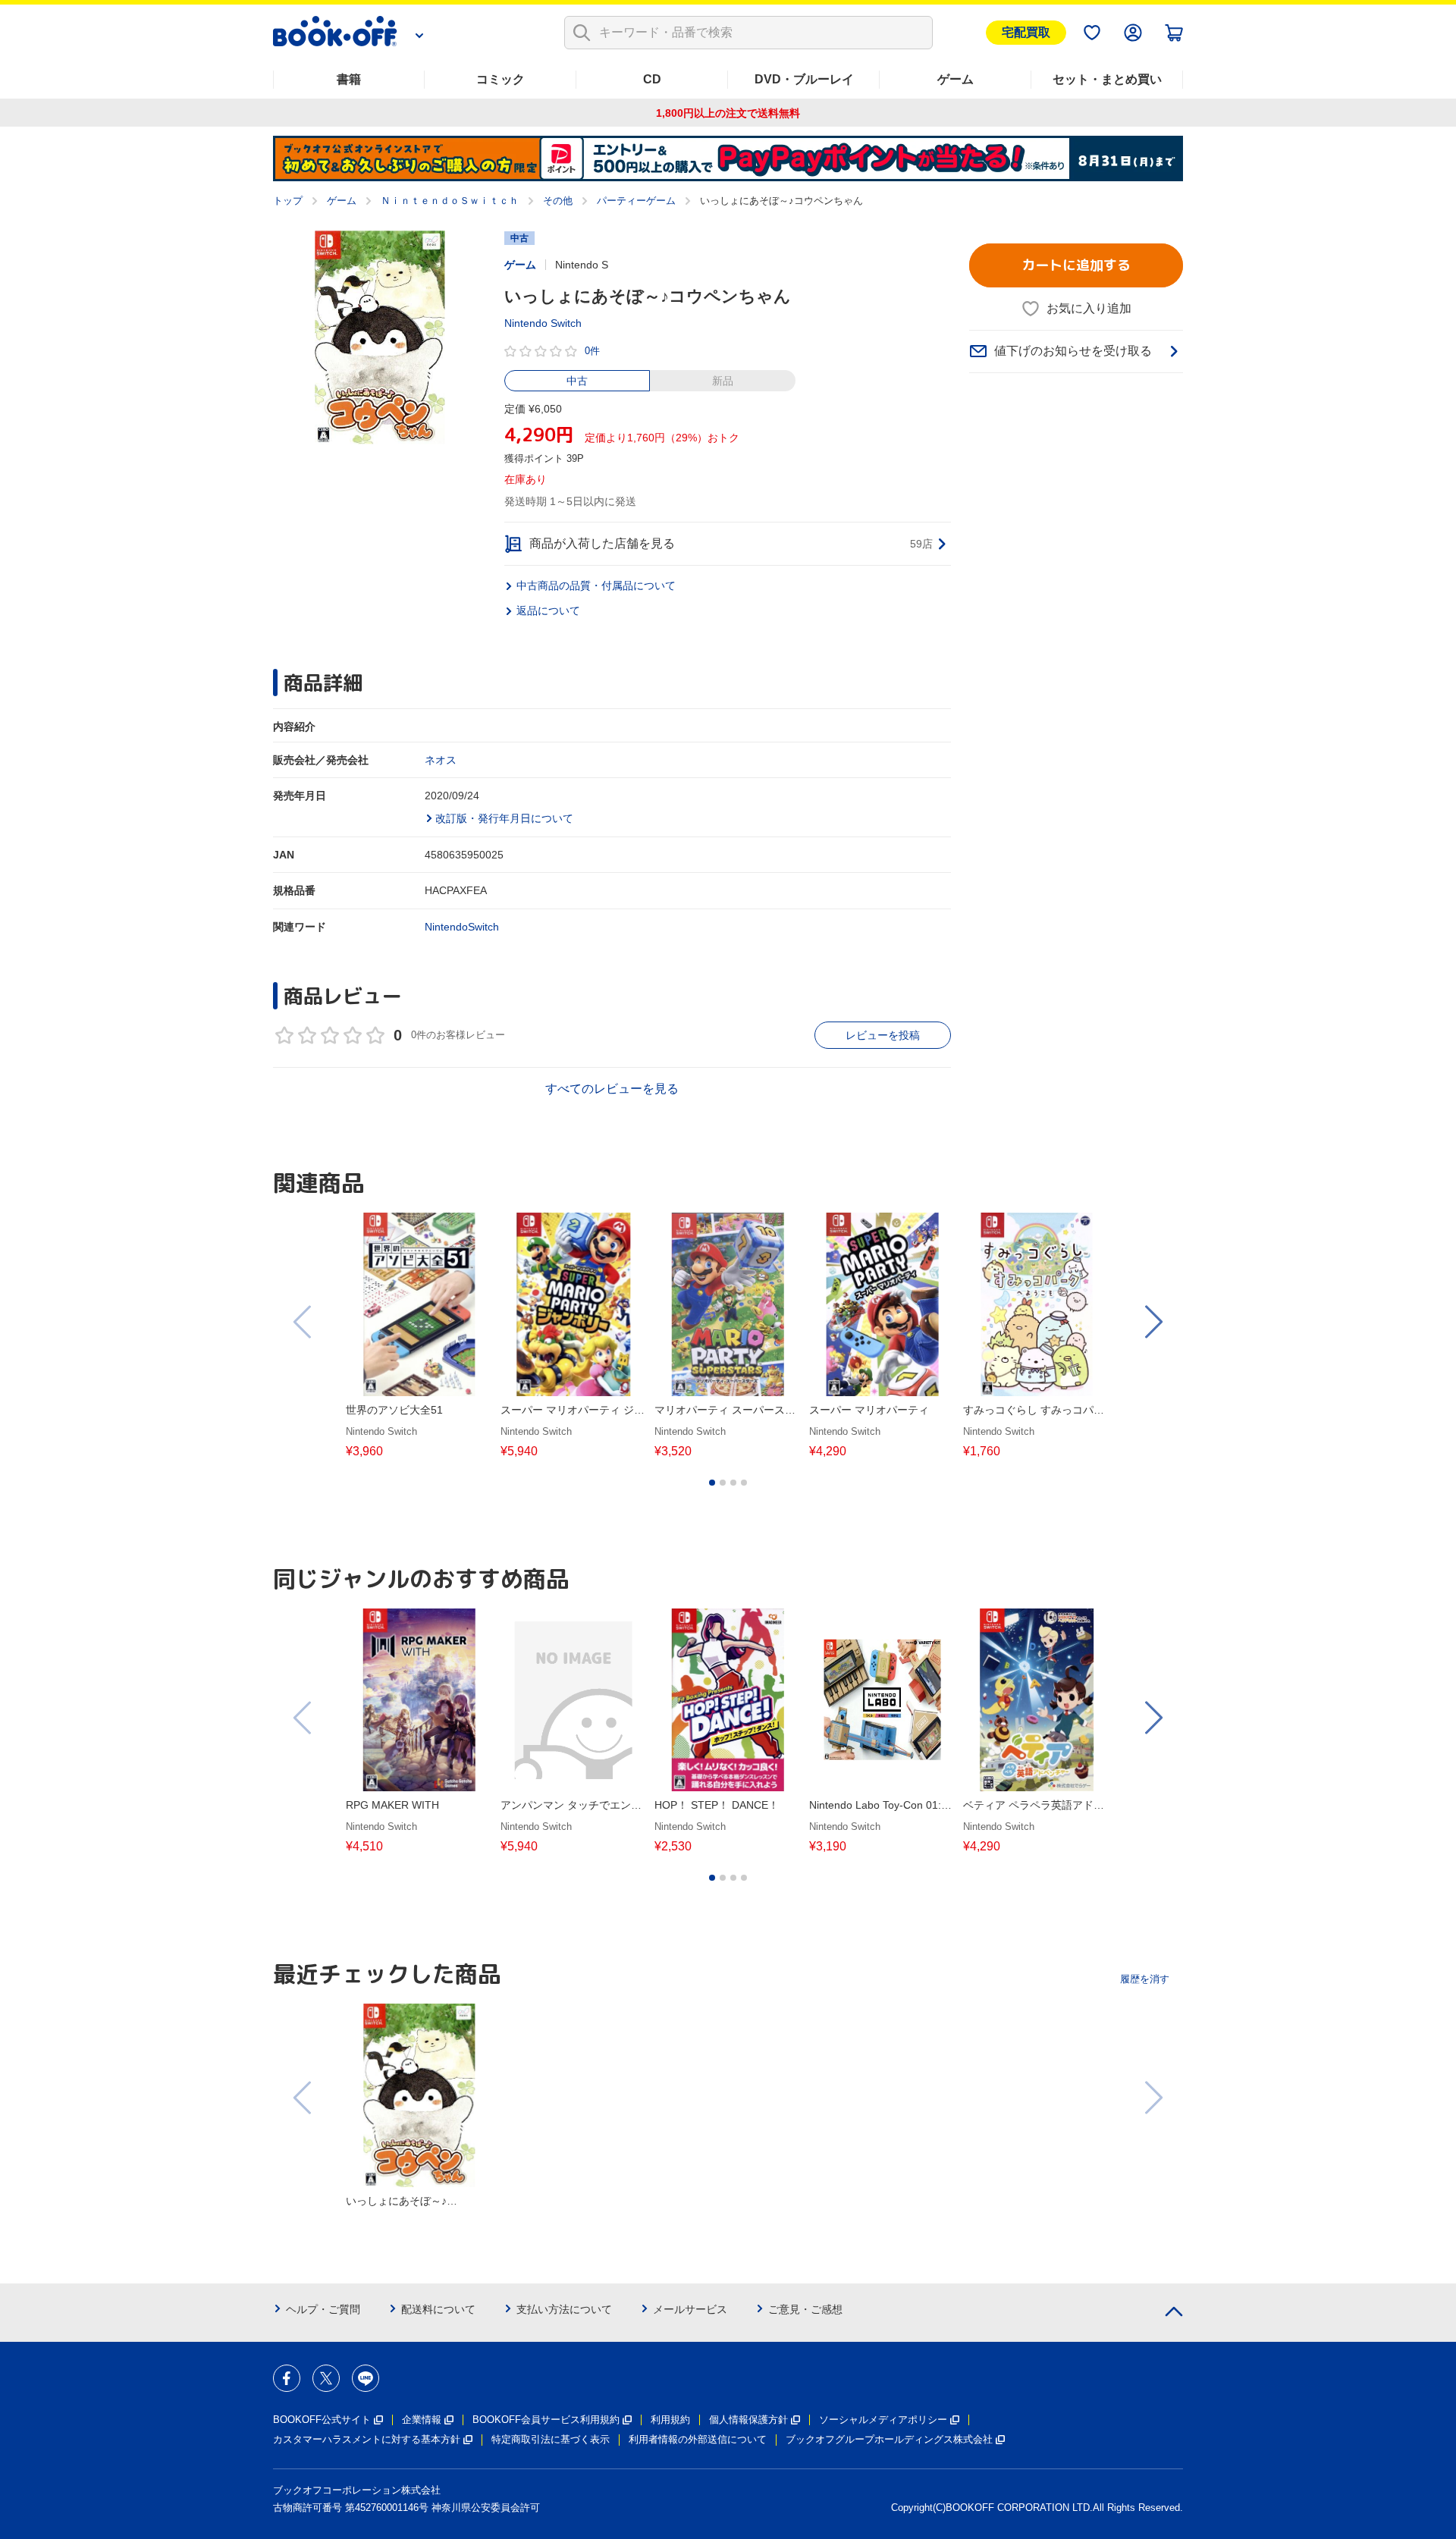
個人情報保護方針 (748, 2420)
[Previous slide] (303, 1322)
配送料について (438, 2309)
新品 (723, 381)
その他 (558, 201)
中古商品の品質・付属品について (596, 585)
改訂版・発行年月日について (504, 818)
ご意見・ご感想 (805, 2309)
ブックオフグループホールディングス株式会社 (889, 2439)
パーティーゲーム (636, 201)
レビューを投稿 (883, 1035)
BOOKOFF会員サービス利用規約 (546, 2420)
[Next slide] (1153, 1322)
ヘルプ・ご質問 (323, 2309)
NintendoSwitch (462, 927)
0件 (592, 351)
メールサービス (690, 2309)
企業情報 (422, 2420)
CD (652, 79)
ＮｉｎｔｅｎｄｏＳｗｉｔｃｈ (450, 201)
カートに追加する (1076, 265)
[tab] (712, 1483)
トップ (288, 201)
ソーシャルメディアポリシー (883, 2420)
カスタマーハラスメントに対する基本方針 (367, 2439)
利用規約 (670, 2420)
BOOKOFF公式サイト (322, 2420)
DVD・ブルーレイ (804, 79)
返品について (548, 610)
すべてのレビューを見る (612, 1089)
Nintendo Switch (543, 323)
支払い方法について (564, 2309)
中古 (577, 381)
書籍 (349, 79)
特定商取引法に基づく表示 (551, 2439)
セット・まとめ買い (1107, 79)
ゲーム (955, 79)
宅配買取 (1026, 32)
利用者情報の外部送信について (698, 2439)
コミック (500, 79)
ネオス (441, 760)
